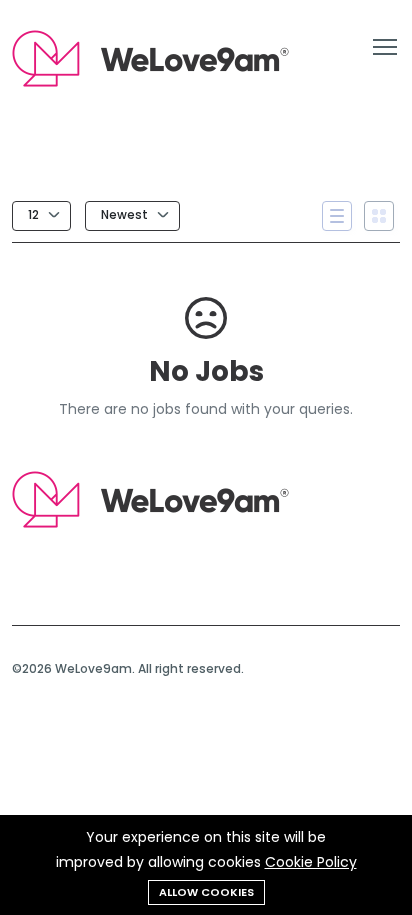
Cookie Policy (311, 862)
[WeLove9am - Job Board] (150, 523)
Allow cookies (206, 892)
